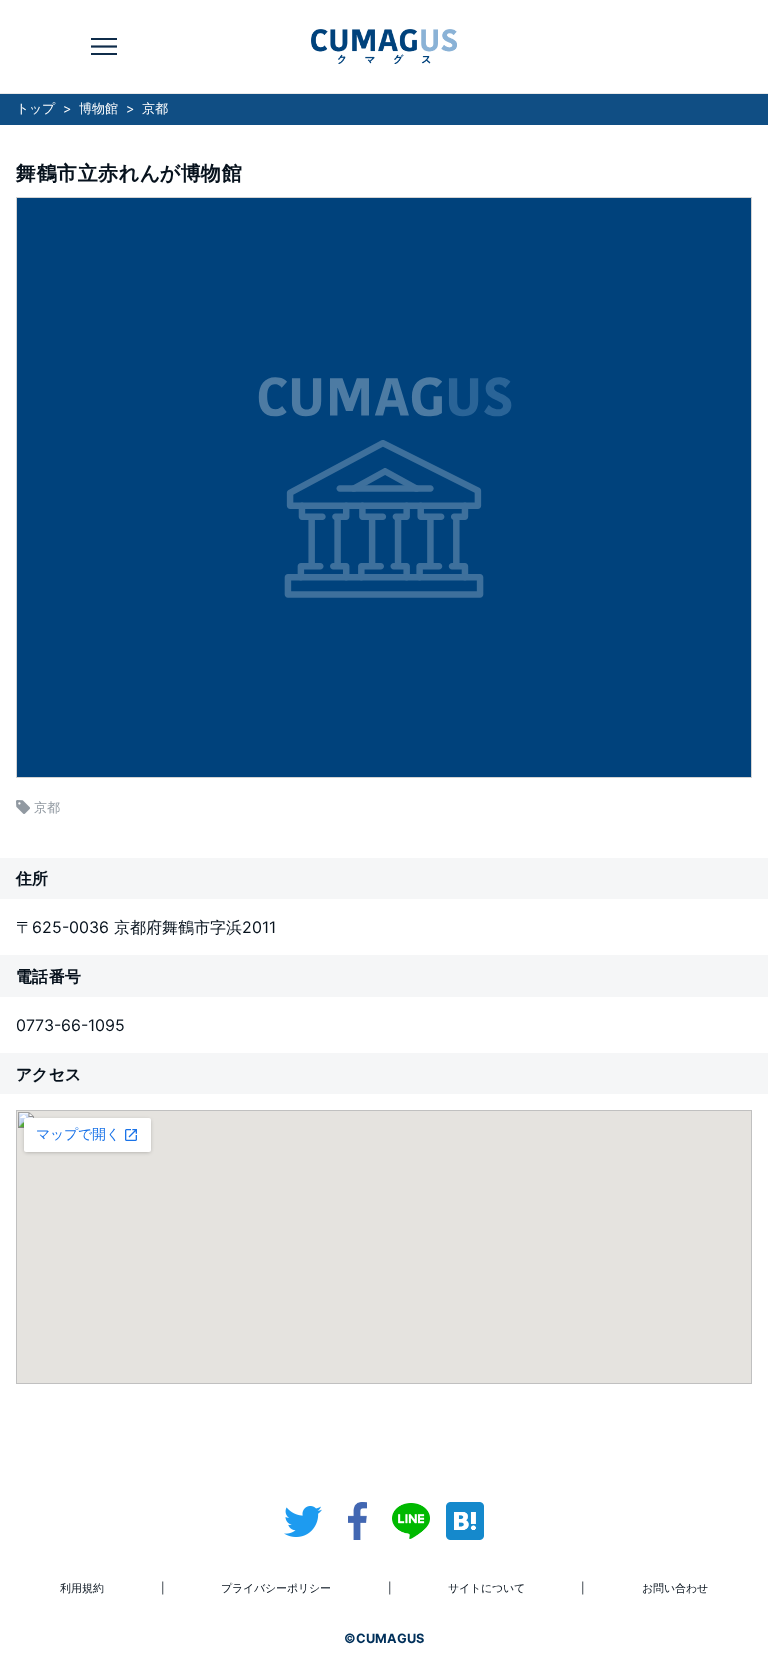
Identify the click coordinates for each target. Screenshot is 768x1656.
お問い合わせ (675, 1588)
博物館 (98, 108)
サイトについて (486, 1588)
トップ (35, 108)
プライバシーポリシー (276, 1588)
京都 (155, 108)
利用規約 (82, 1588)
